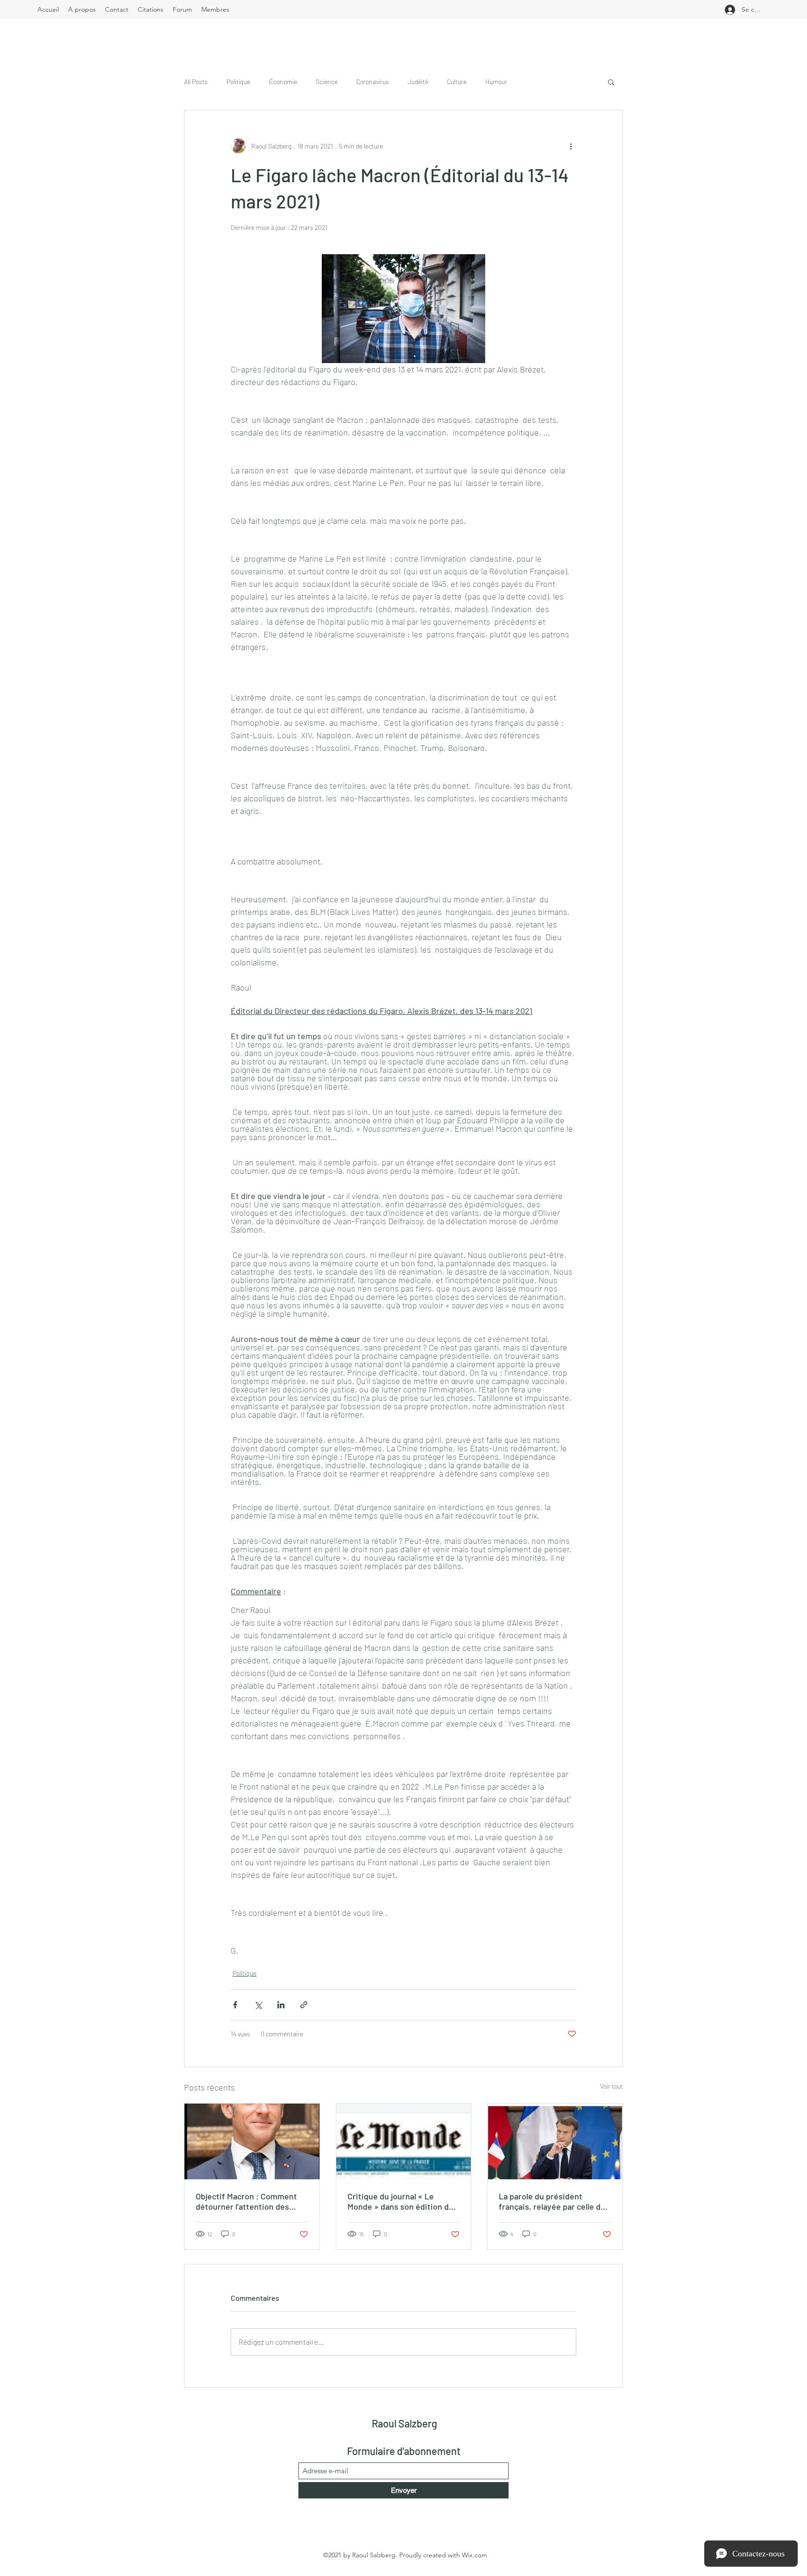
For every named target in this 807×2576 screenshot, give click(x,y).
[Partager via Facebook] (235, 2005)
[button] (611, 82)
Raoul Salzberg (404, 2423)
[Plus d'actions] (571, 146)
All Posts (196, 82)
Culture (457, 82)
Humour (496, 82)
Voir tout (612, 2086)
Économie (283, 82)
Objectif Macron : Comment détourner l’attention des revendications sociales (246, 2201)
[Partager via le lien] (304, 2005)
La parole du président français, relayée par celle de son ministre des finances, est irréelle (552, 2201)
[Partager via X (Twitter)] (258, 2005)
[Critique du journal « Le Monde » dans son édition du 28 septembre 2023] (404, 2141)
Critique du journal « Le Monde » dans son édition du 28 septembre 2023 (400, 2201)
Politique (238, 82)
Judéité (418, 82)
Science (327, 82)
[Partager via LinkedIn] (281, 2005)
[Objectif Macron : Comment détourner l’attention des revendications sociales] (252, 2141)
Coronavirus (373, 82)
